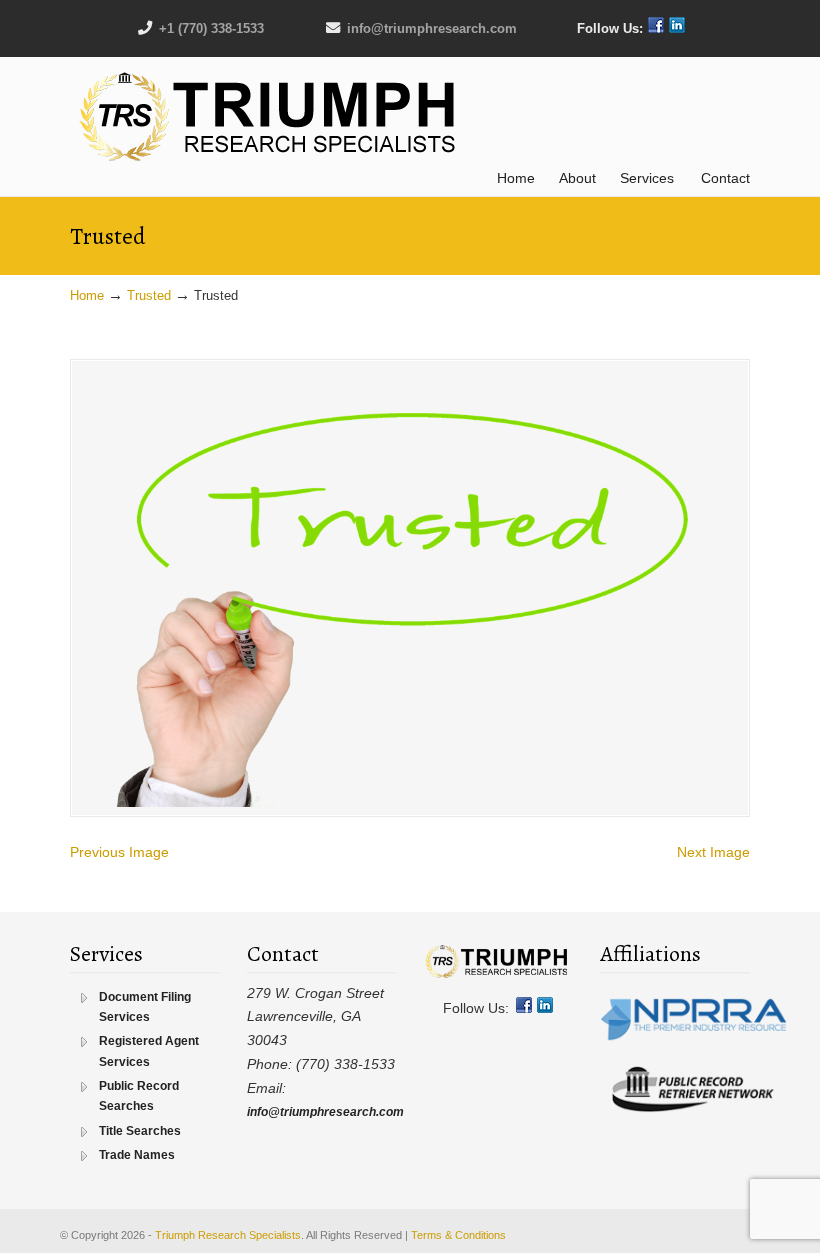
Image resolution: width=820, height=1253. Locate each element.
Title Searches (140, 1131)
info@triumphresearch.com (432, 28)
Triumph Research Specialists (270, 117)
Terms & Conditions (458, 1235)
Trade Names (137, 1155)
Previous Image (119, 852)
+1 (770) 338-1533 (211, 28)
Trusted (149, 296)
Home (87, 296)
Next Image (713, 852)
